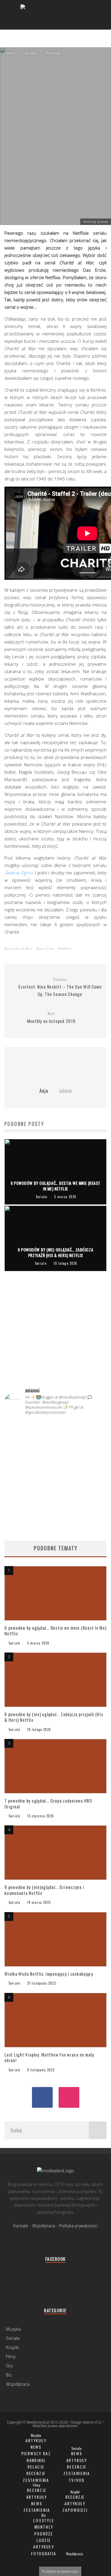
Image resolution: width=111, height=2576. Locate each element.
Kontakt (21, 2226)
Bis (9, 2375)
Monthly (44, 2527)
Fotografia (44, 2553)
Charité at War (20, 948)
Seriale (46, 167)
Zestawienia (36, 2480)
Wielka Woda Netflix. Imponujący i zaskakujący (49, 1974)
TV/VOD (77, 2480)
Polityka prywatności (78, 2226)
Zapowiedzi (75, 2510)
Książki (12, 2347)
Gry (9, 2366)
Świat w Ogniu (18, 873)
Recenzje (36, 2473)
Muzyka (13, 2329)
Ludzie (44, 2540)
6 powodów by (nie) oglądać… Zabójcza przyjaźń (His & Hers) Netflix (54, 1717)
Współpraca (44, 2226)
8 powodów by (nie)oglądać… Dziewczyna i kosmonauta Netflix (44, 1890)
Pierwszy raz (36, 2453)
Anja (30, 167)
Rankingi (36, 2460)
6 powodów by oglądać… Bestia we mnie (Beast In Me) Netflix (55, 1631)
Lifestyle (44, 2520)
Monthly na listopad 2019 (51, 1018)
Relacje (36, 2467)
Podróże (44, 2534)
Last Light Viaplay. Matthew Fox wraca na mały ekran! (49, 2057)
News (36, 2447)
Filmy (11, 2356)
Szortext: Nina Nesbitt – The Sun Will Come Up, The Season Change (60, 987)
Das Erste (46, 948)
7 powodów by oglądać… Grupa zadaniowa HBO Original (48, 1803)
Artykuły (36, 2440)
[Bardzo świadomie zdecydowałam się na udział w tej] (55, 1500)
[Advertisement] (55, 1342)
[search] (98, 2130)
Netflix (66, 948)
